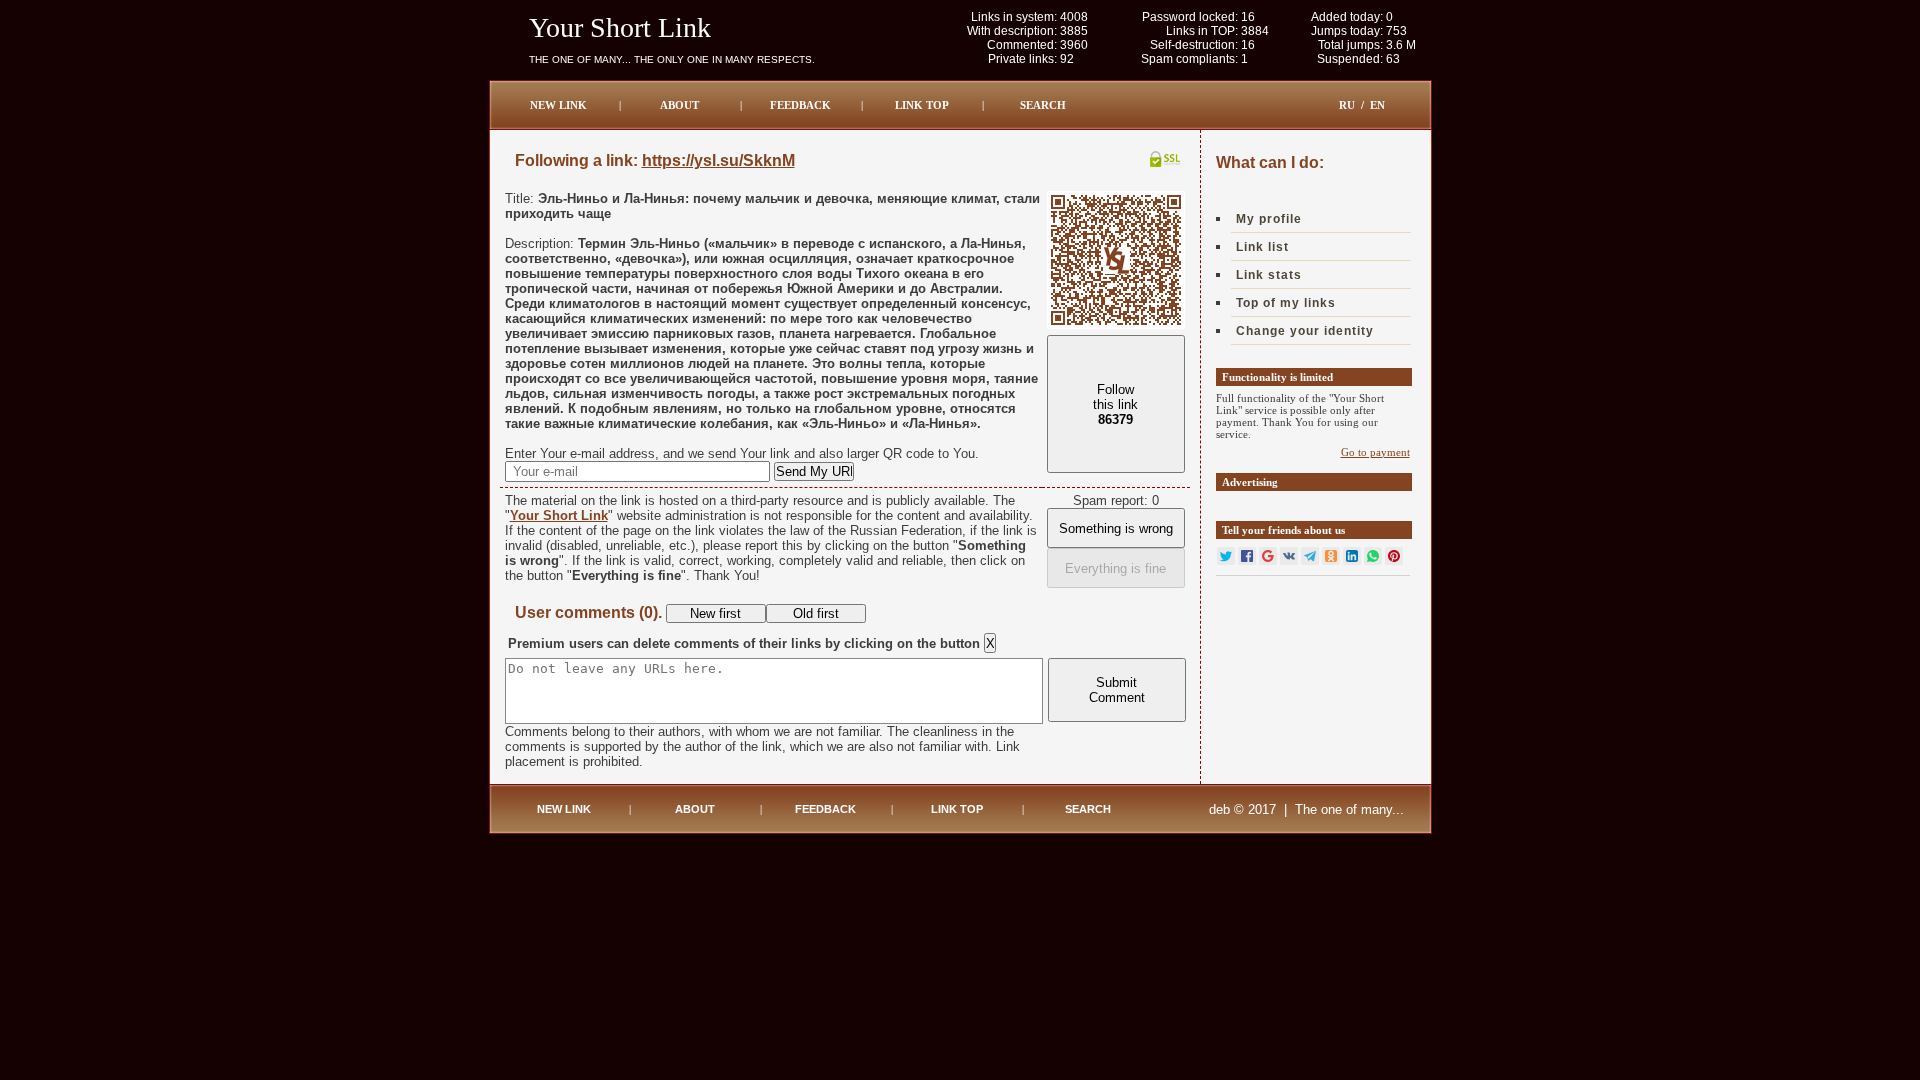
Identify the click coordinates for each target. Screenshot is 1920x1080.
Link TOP (922, 105)
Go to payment (1375, 452)
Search (1043, 105)
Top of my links (1286, 303)
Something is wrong (1116, 528)
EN (1377, 105)
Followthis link (1115, 404)
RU (1347, 105)
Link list (1262, 247)
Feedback (800, 105)
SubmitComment (1117, 690)
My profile (1269, 219)
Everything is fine (1115, 568)
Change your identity (1305, 331)
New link (558, 105)
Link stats (1269, 275)
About (679, 105)
